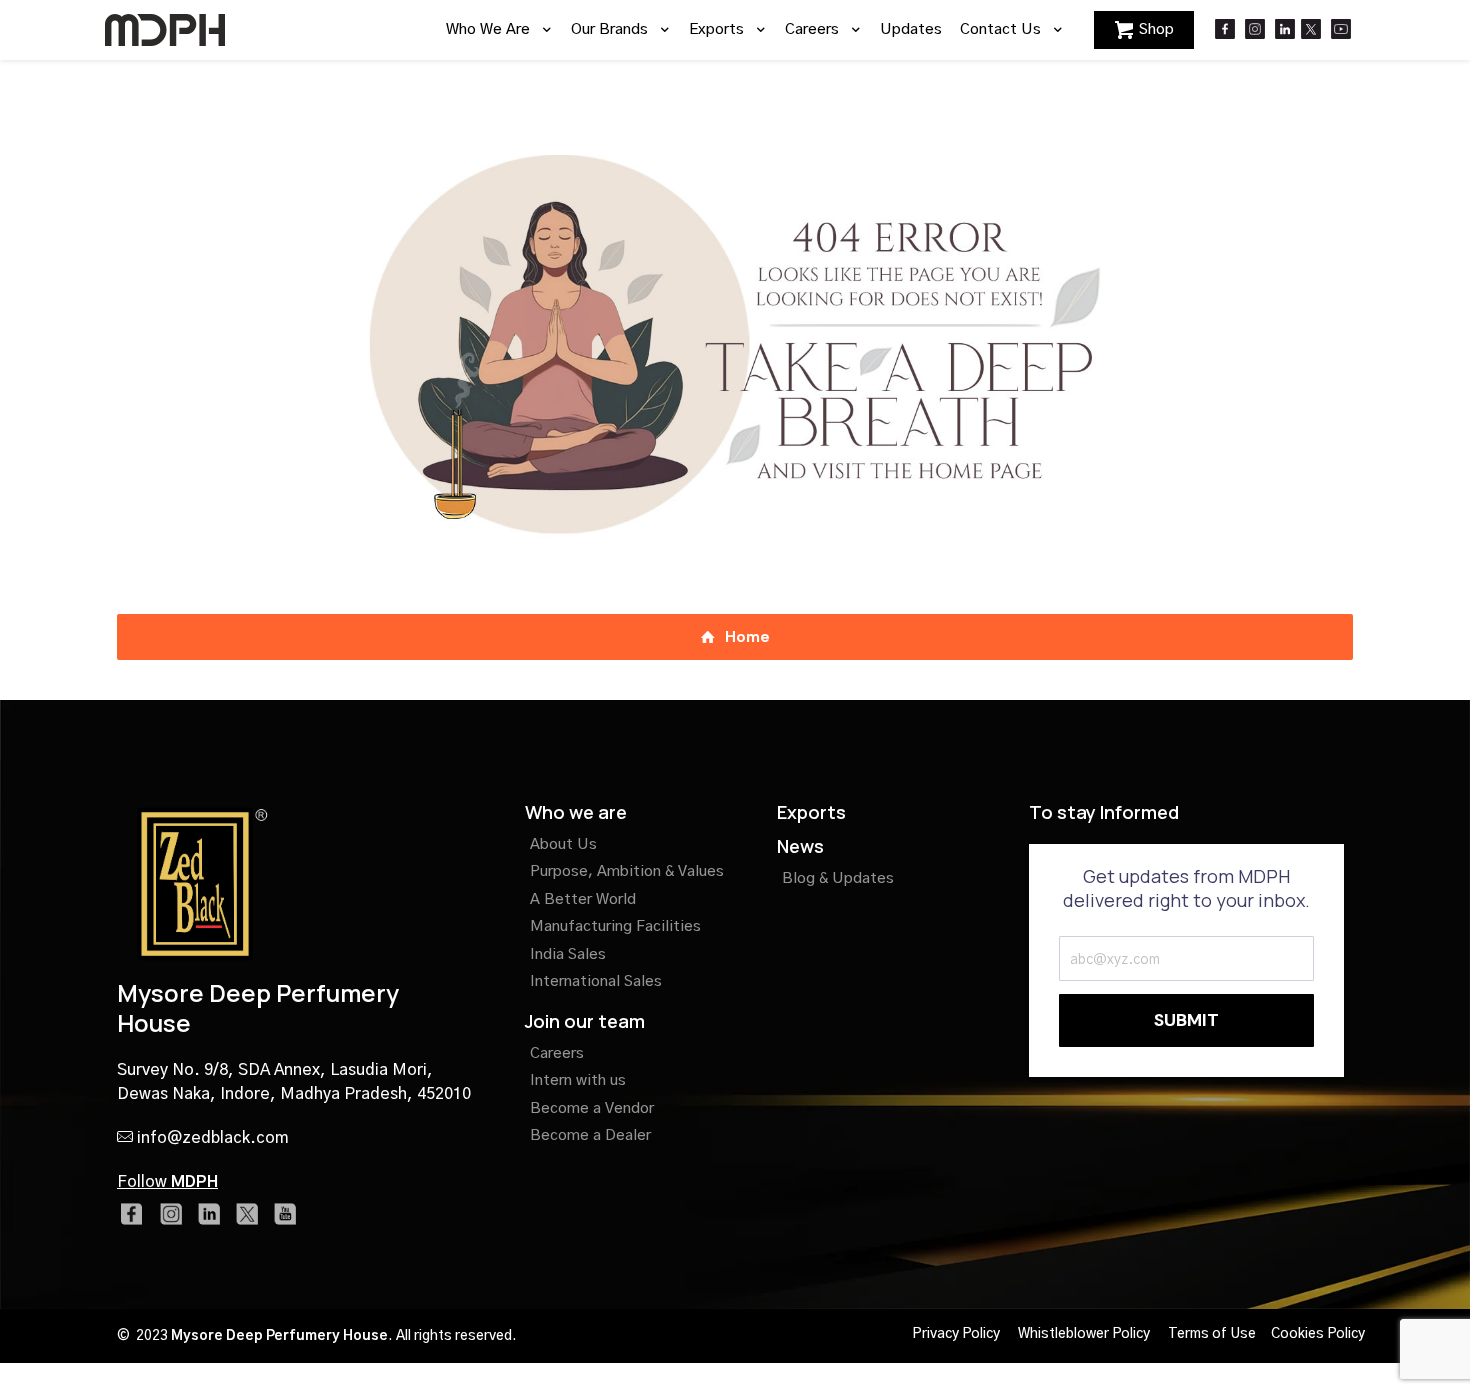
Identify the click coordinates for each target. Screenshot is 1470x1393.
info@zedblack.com (211, 1138)
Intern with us (578, 1080)
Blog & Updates (838, 878)
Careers (557, 1053)
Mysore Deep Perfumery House (258, 1007)
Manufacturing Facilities (615, 926)
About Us (563, 844)
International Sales (596, 981)
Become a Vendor (592, 1108)
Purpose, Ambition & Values (627, 871)
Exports (811, 812)
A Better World (583, 899)
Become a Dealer (590, 1135)
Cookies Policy (1318, 1334)
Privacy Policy (956, 1334)
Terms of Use (1212, 1334)
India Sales (568, 954)
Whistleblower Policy (1084, 1334)
